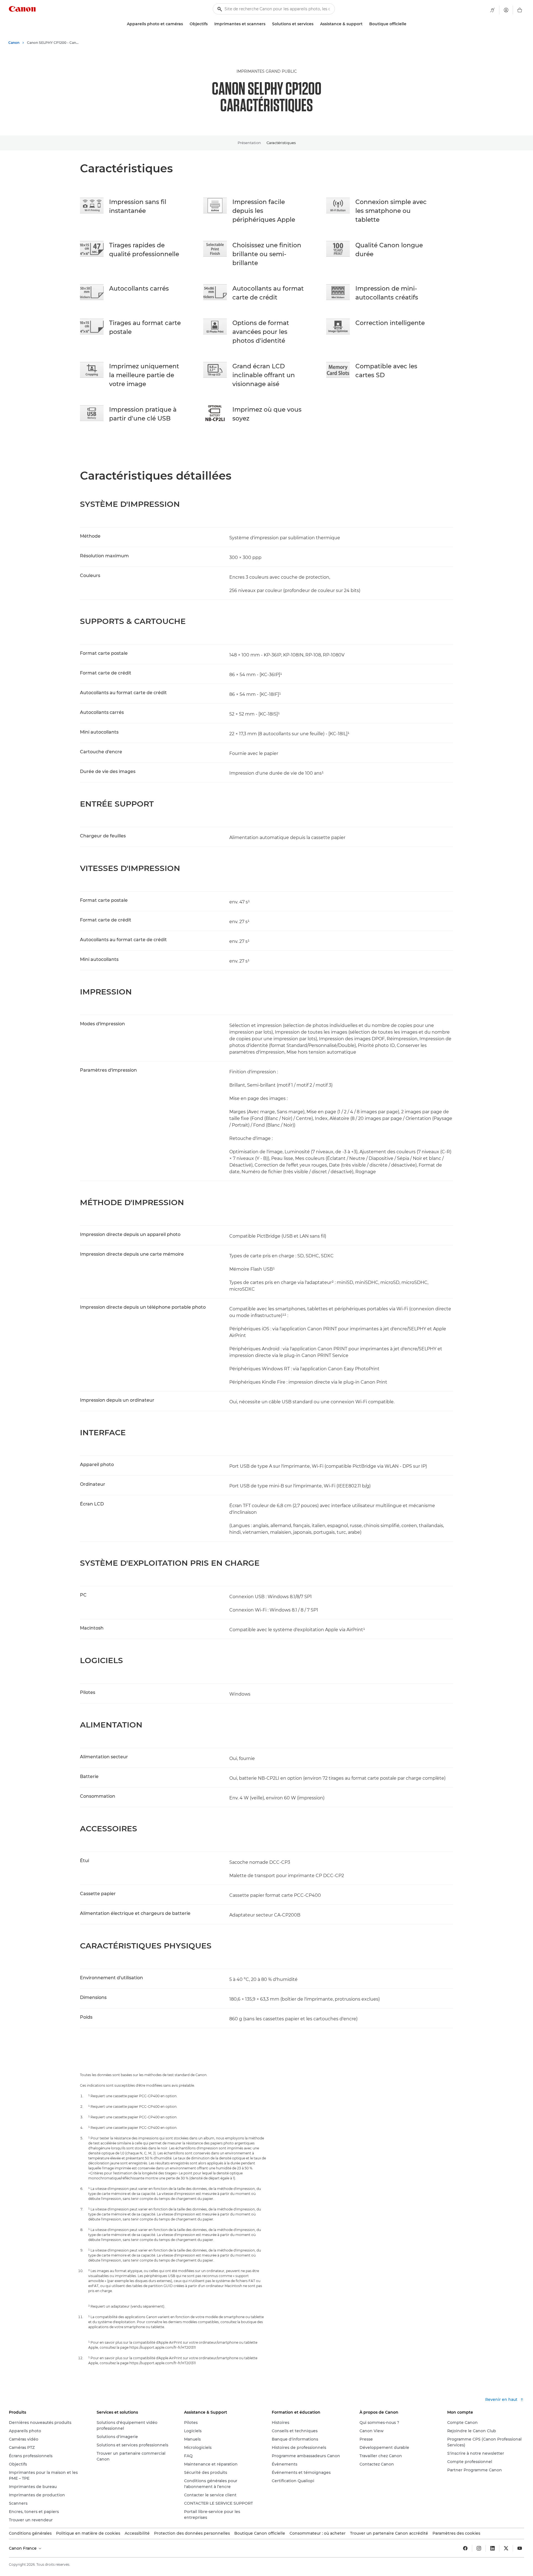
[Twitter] (506, 2548)
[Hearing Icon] (492, 10)
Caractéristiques (281, 143)
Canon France (23, 2548)
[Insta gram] (479, 2548)
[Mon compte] (506, 10)
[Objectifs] (210, 24)
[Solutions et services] (316, 24)
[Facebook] (465, 2548)
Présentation (249, 143)
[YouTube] (520, 2548)
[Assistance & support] (365, 24)
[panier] (520, 10)
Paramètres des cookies (456, 2533)
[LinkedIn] (492, 2548)
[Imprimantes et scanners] (268, 24)
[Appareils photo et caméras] (185, 24)
